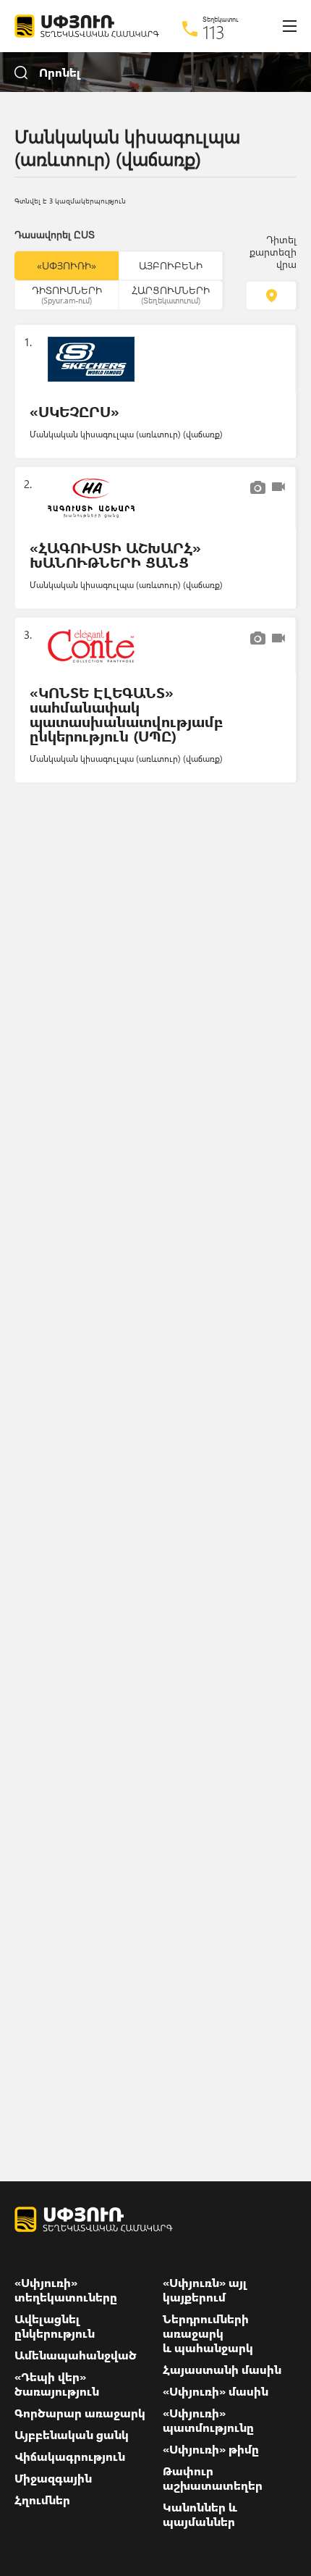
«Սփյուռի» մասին (216, 2391)
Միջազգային (53, 2478)
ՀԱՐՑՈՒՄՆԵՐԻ (171, 294)
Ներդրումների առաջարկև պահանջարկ (208, 2333)
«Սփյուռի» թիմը (211, 2449)
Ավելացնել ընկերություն (55, 2326)
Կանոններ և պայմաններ (200, 2514)
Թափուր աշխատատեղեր (213, 2478)
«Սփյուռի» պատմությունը (208, 2420)
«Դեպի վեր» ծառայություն (57, 2384)
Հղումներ (42, 2500)
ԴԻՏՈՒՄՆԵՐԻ (67, 294)
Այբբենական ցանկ (72, 2435)
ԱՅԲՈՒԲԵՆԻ (171, 265)
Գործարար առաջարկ (80, 2413)
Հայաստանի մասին (222, 2370)
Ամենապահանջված (76, 2355)
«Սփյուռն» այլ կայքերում (205, 2290)
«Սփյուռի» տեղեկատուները (66, 2290)
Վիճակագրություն (70, 2457)
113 (214, 32)
